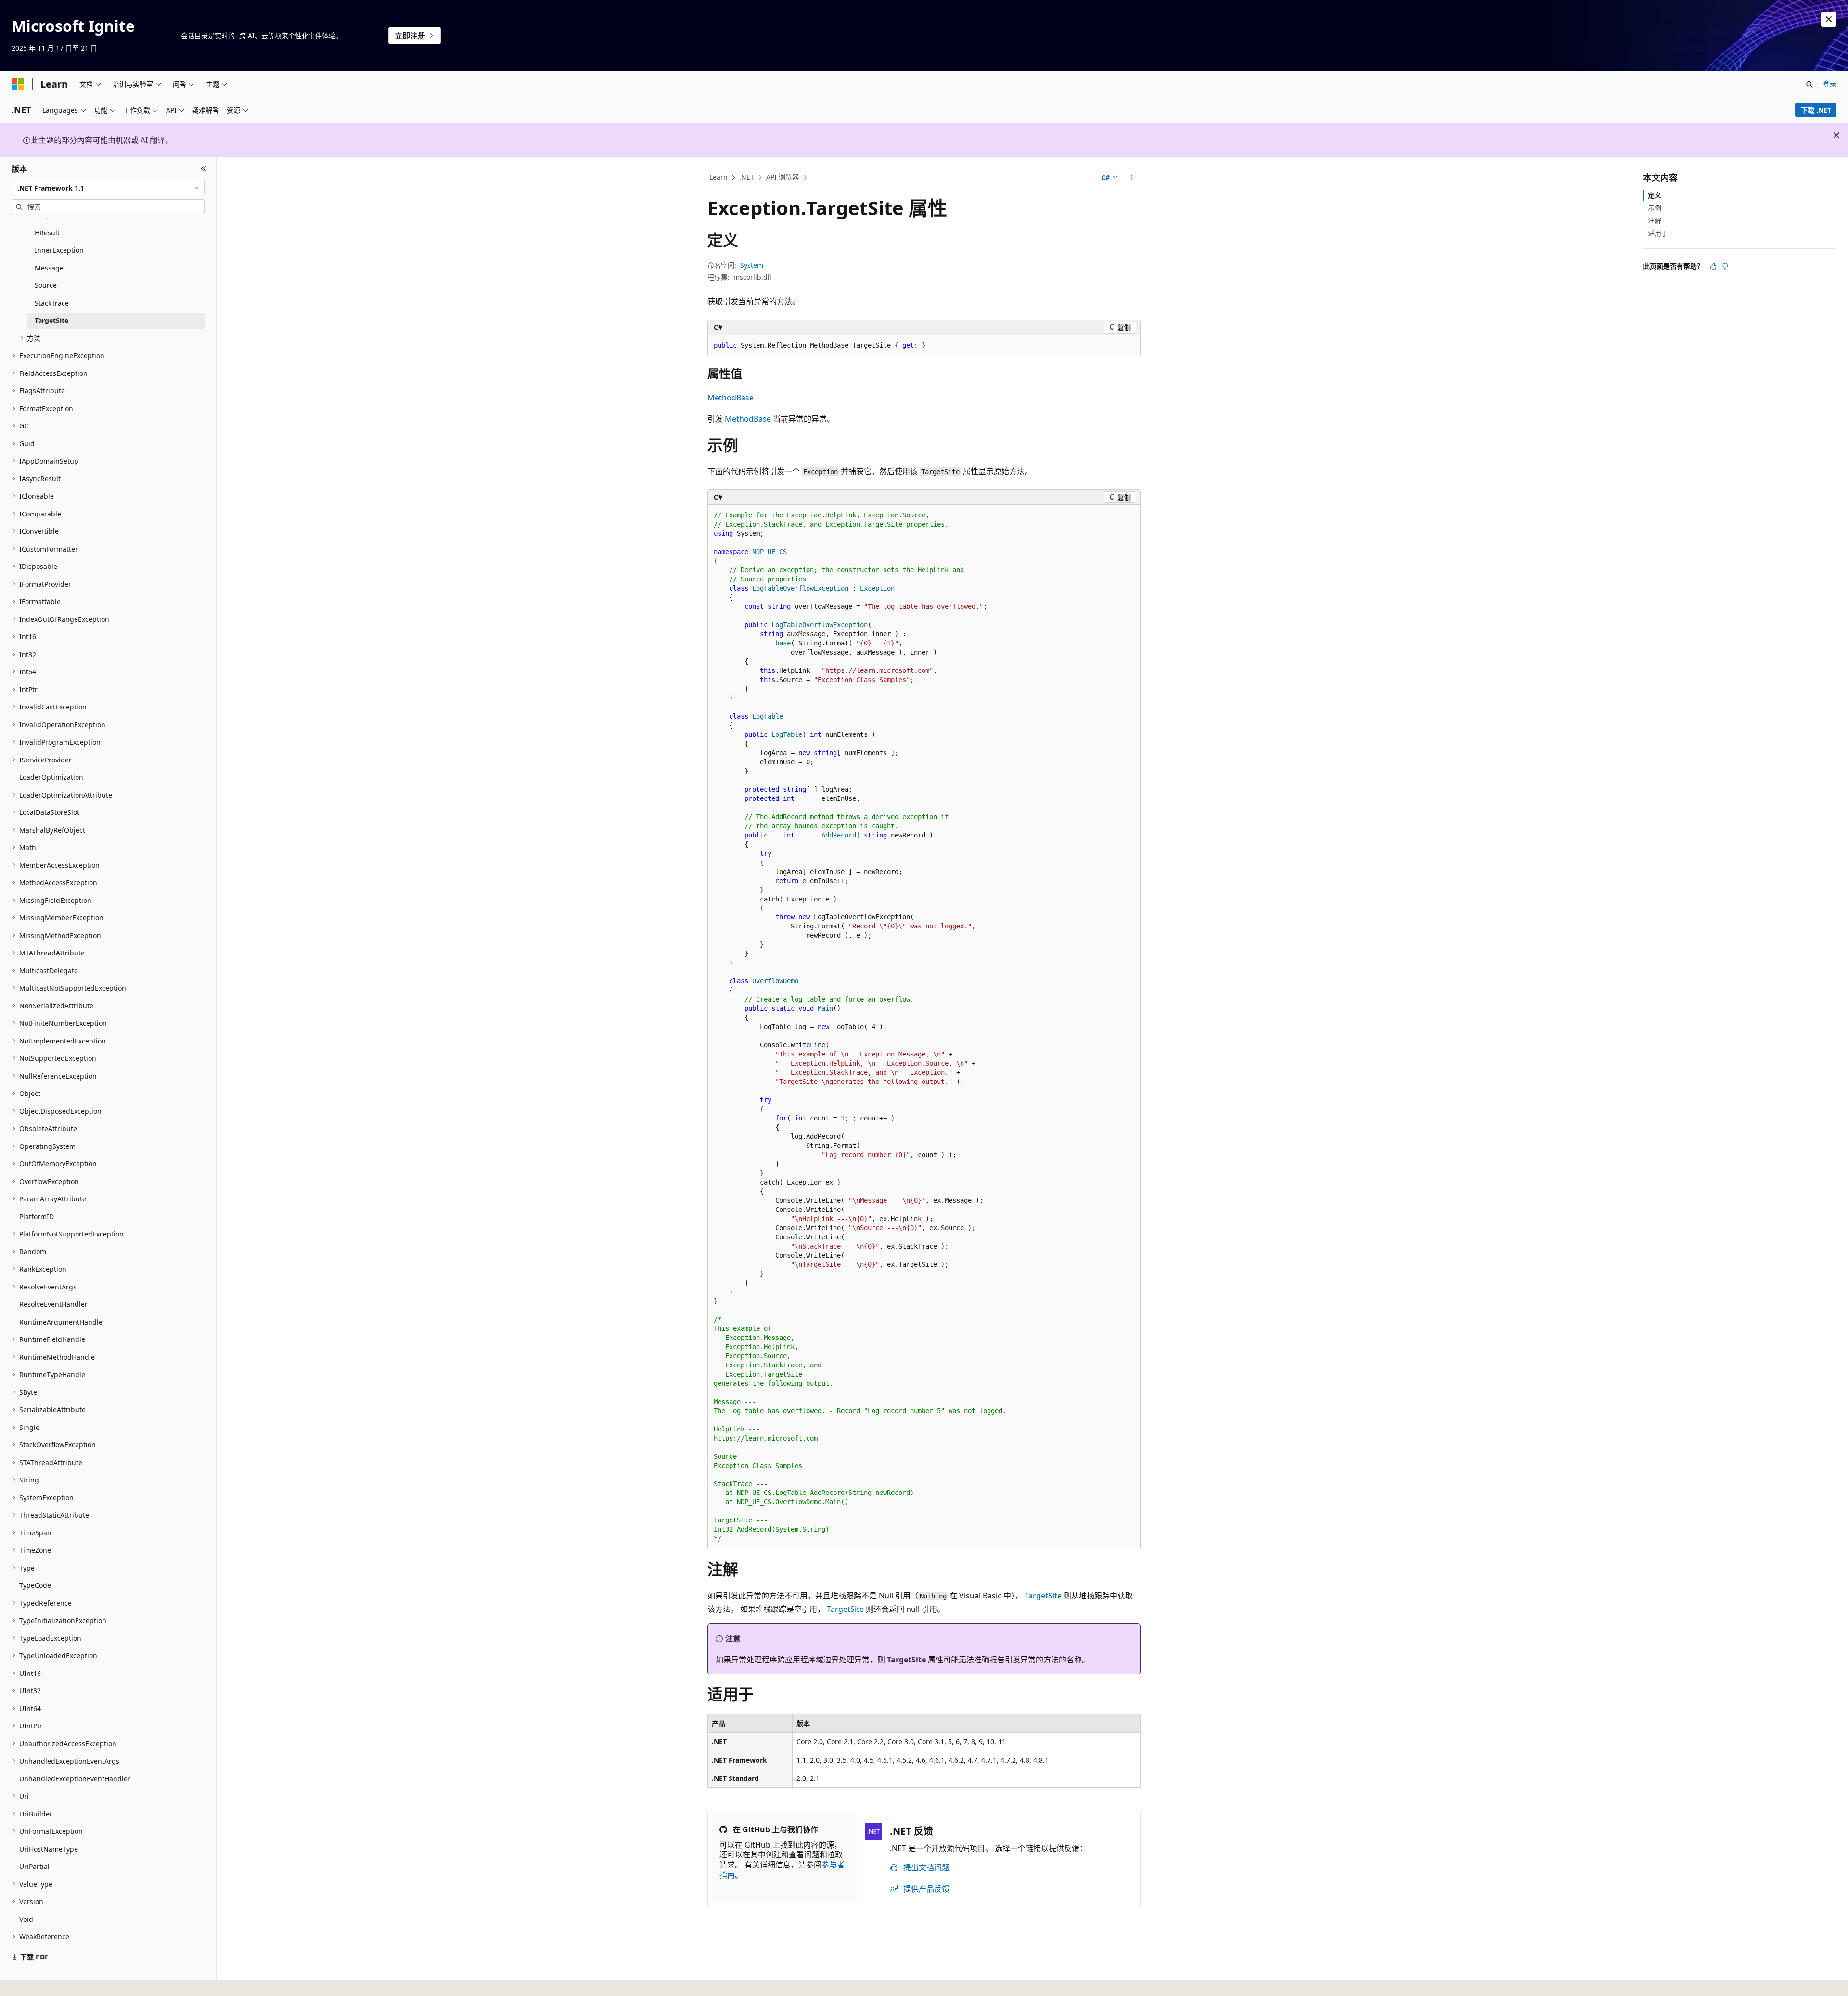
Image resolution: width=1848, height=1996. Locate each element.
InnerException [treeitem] (59, 250)
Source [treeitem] (46, 285)
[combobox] (108, 188)
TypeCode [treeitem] (35, 1585)
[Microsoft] (18, 84)
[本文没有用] (1725, 266)
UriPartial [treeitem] (34, 1866)
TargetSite (1043, 1596)
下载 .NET (1816, 110)
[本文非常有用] (1713, 266)
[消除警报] (1829, 19)
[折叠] (204, 169)
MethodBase (731, 398)
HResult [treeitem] (47, 233)
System (752, 265)
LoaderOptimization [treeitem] (51, 777)
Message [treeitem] (49, 268)
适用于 (1658, 233)
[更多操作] (1132, 178)
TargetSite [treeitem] (51, 320)
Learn (719, 177)
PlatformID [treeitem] (37, 1217)
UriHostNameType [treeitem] (49, 1849)
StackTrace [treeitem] (52, 303)
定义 (1655, 195)
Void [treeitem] (26, 1919)
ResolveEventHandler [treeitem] (53, 1304)
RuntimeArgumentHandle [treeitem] (61, 1322)
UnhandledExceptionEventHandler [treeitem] (75, 1779)
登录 (1830, 84)
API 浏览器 (783, 177)
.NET (747, 177)
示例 (1655, 208)
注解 (1655, 220)
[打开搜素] (1809, 84)
